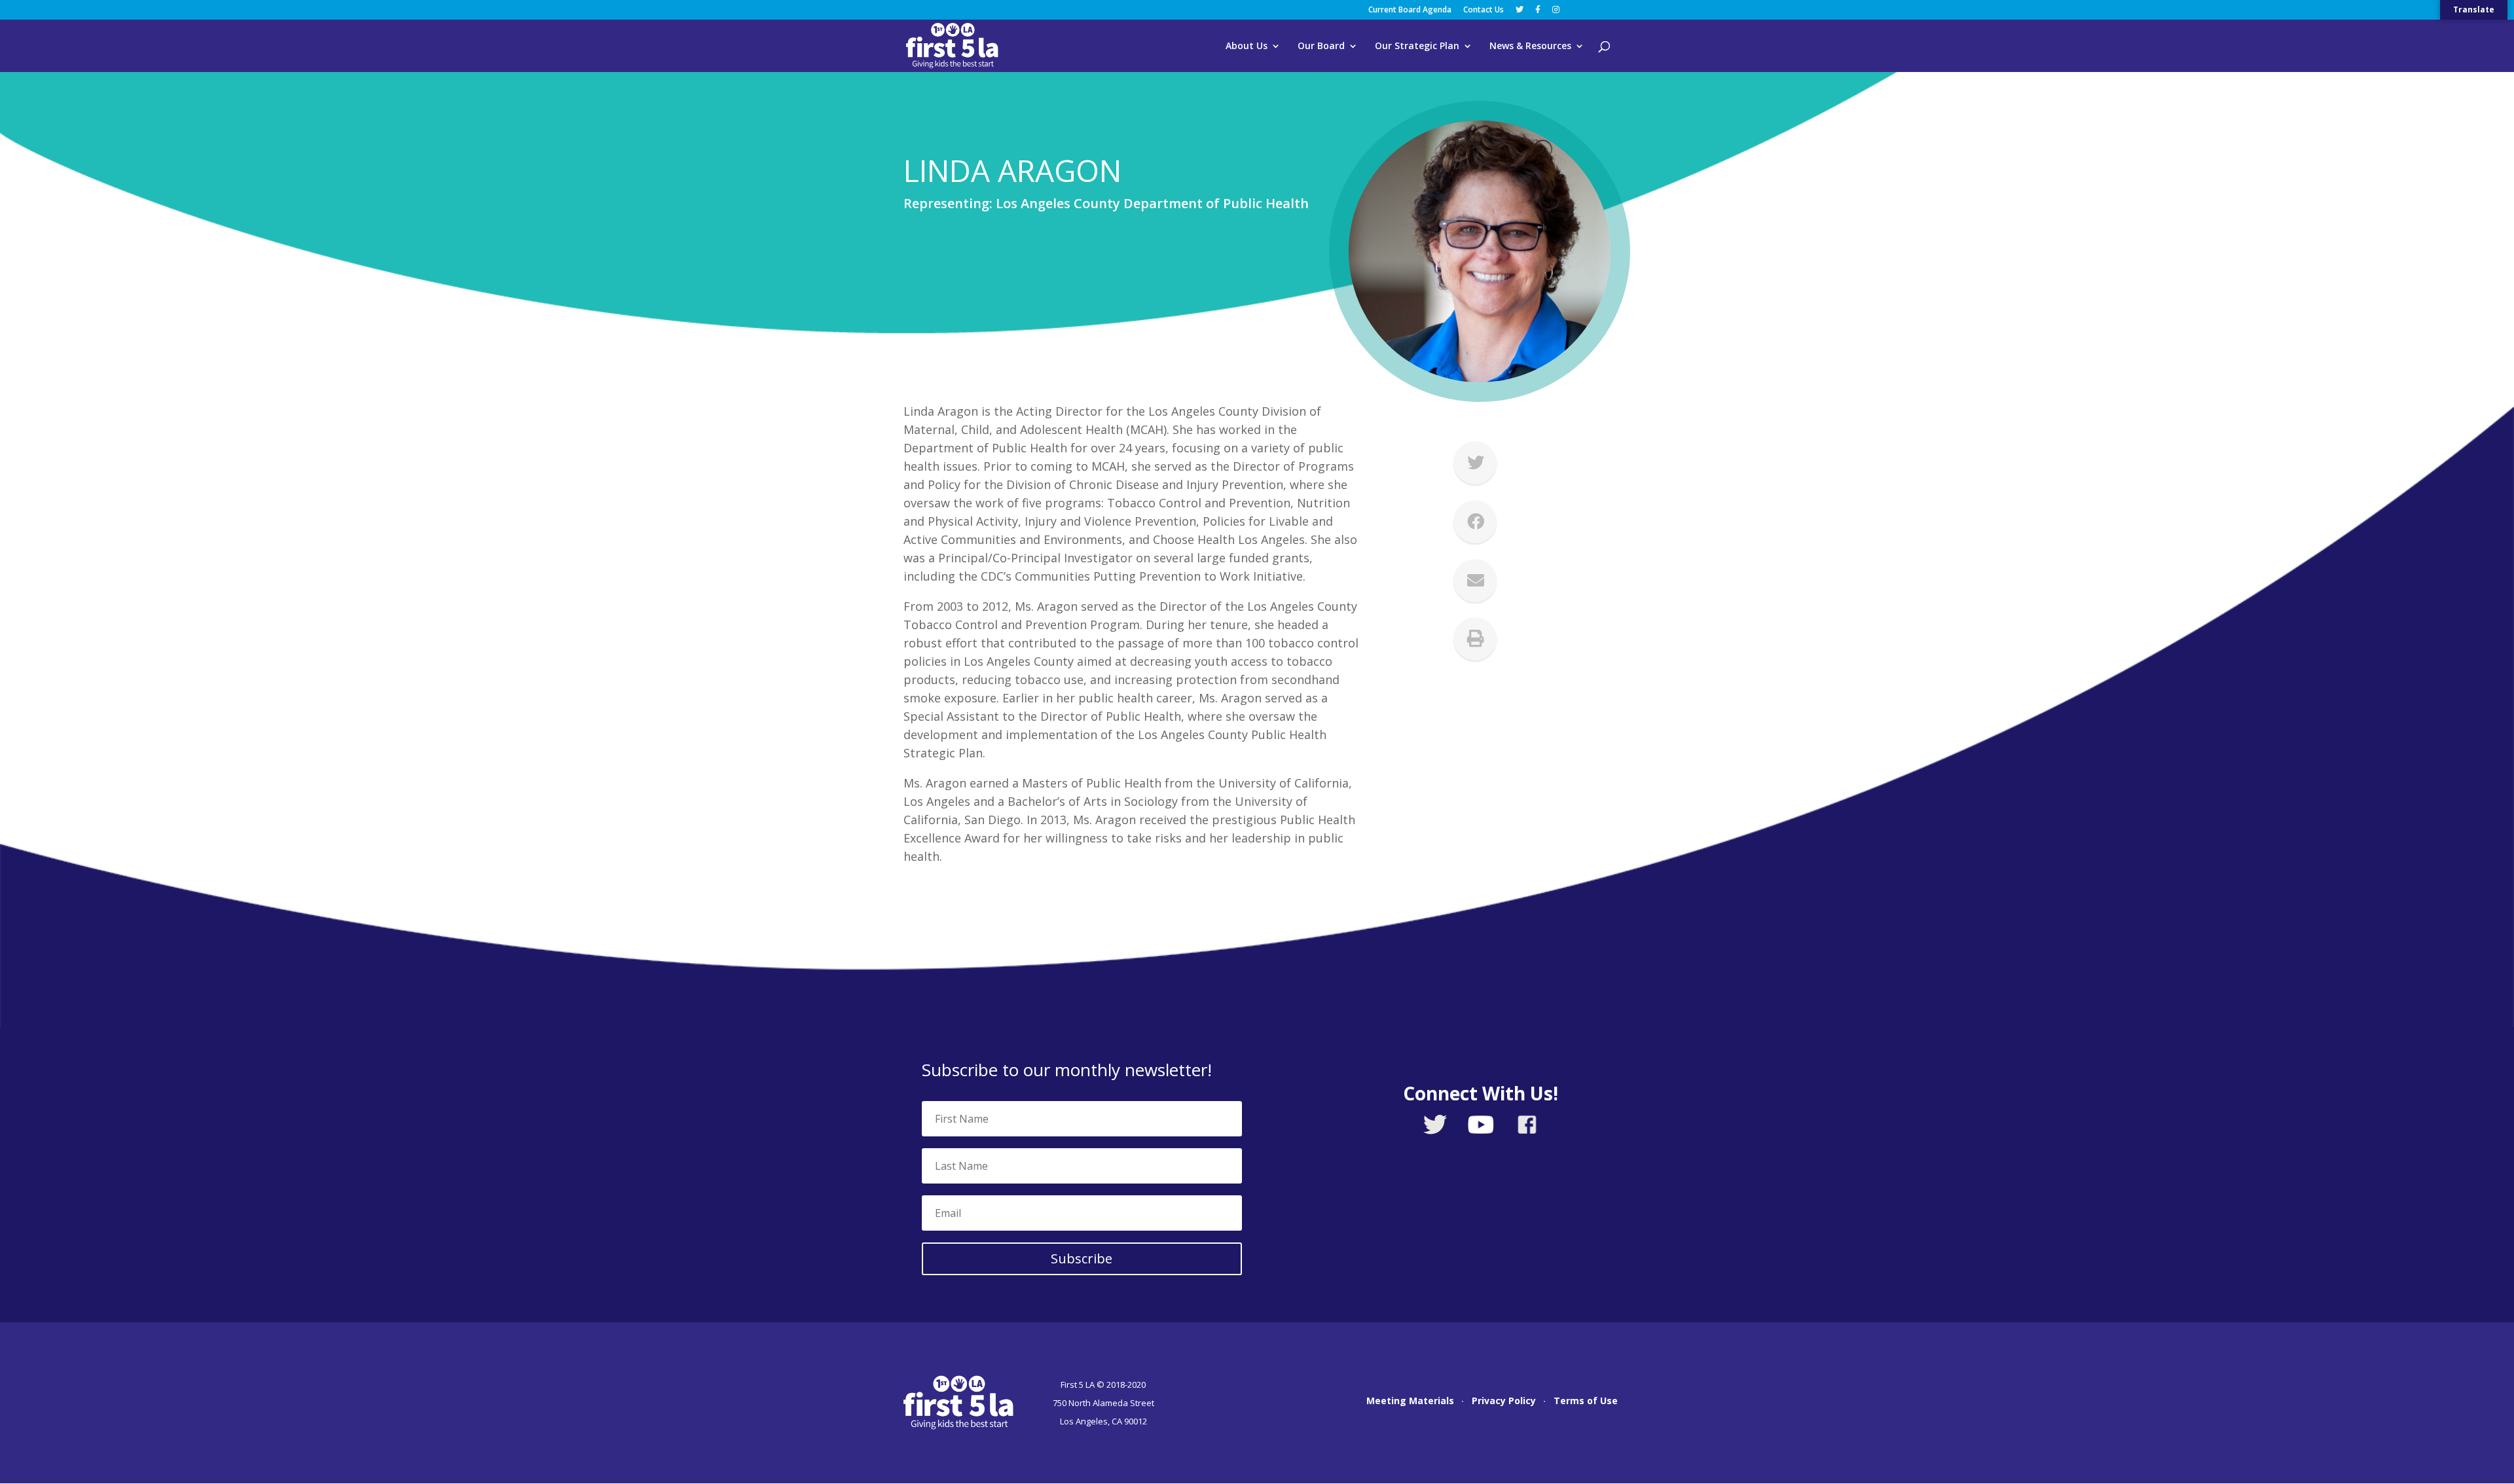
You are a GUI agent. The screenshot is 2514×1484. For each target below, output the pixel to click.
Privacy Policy (1504, 1402)
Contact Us (1484, 10)
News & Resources (1530, 46)
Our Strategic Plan (1417, 46)
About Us (1247, 46)
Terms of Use (1586, 1402)
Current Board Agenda (1410, 10)
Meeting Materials (1410, 1402)
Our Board (1321, 46)
